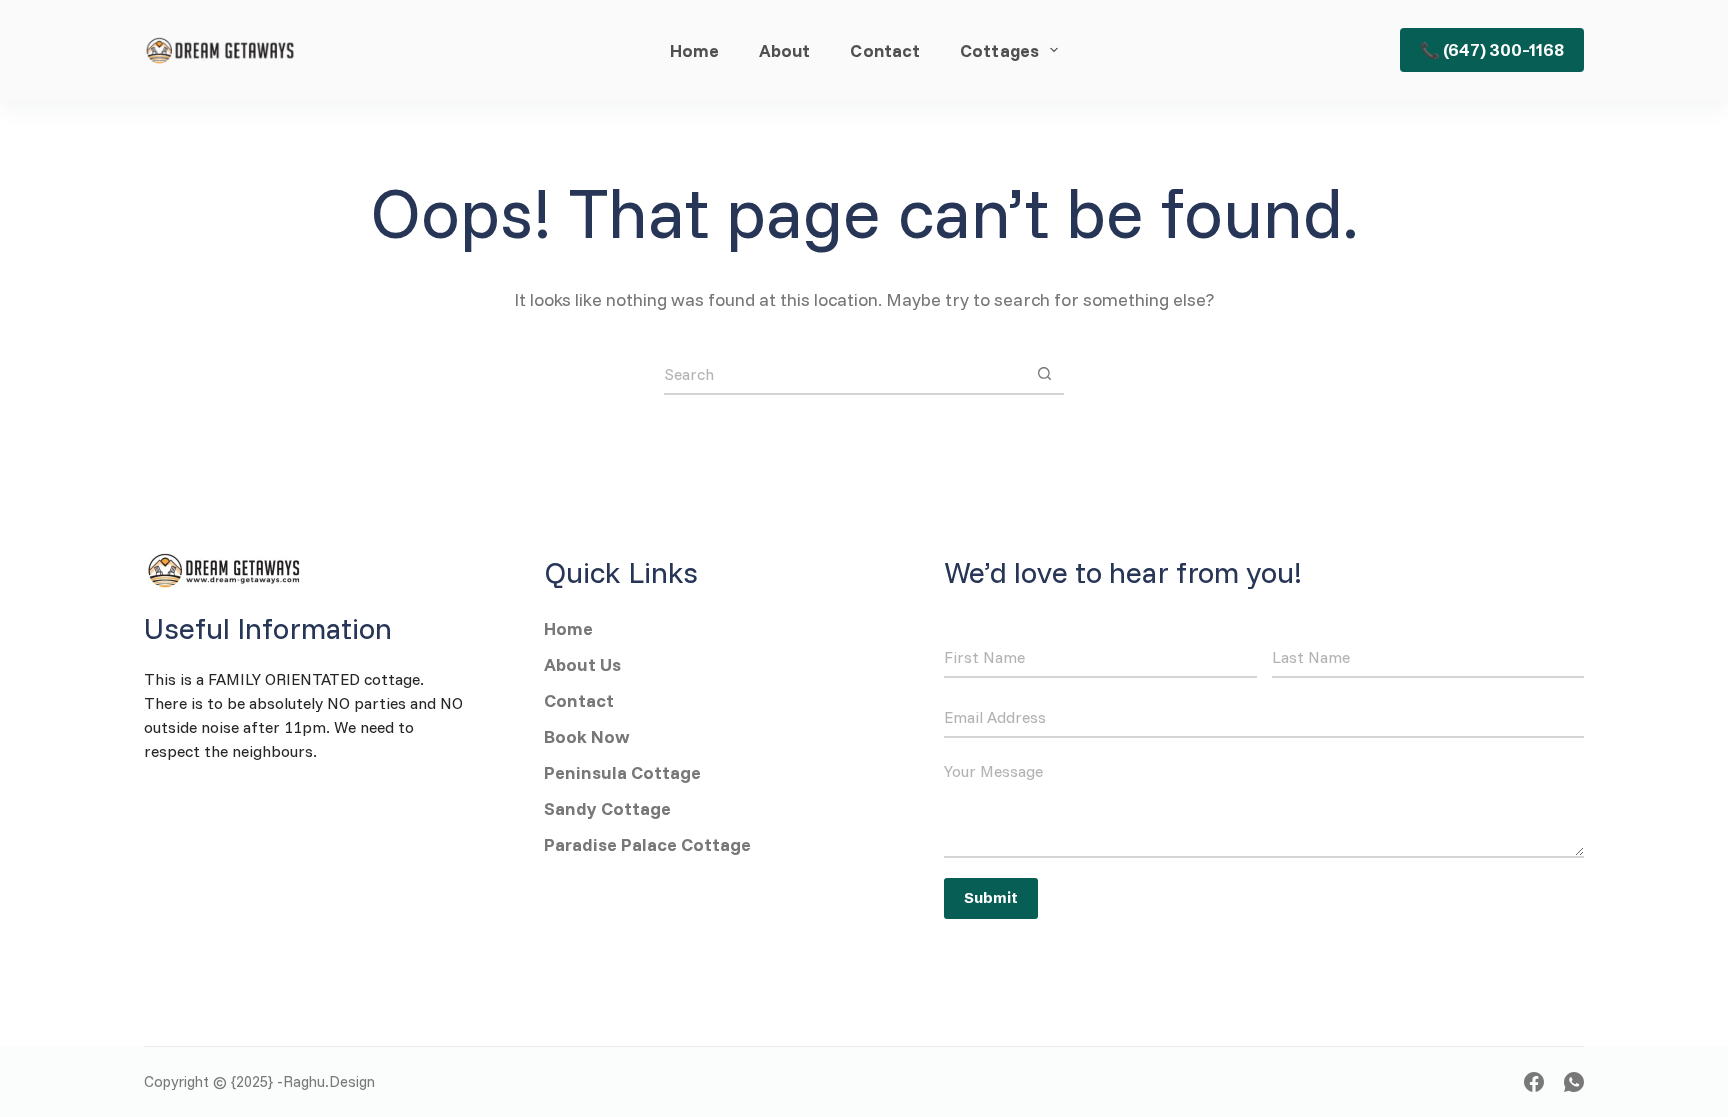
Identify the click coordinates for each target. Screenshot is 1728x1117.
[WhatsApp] (1574, 1082)
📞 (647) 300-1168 (1492, 50)
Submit (991, 897)
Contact (885, 50)
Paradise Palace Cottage (647, 844)
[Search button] (1044, 374)
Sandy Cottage (609, 808)
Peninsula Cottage (622, 772)
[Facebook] (1534, 1082)
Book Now (587, 736)
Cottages (999, 50)
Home (694, 50)
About (785, 50)
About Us (584, 664)
